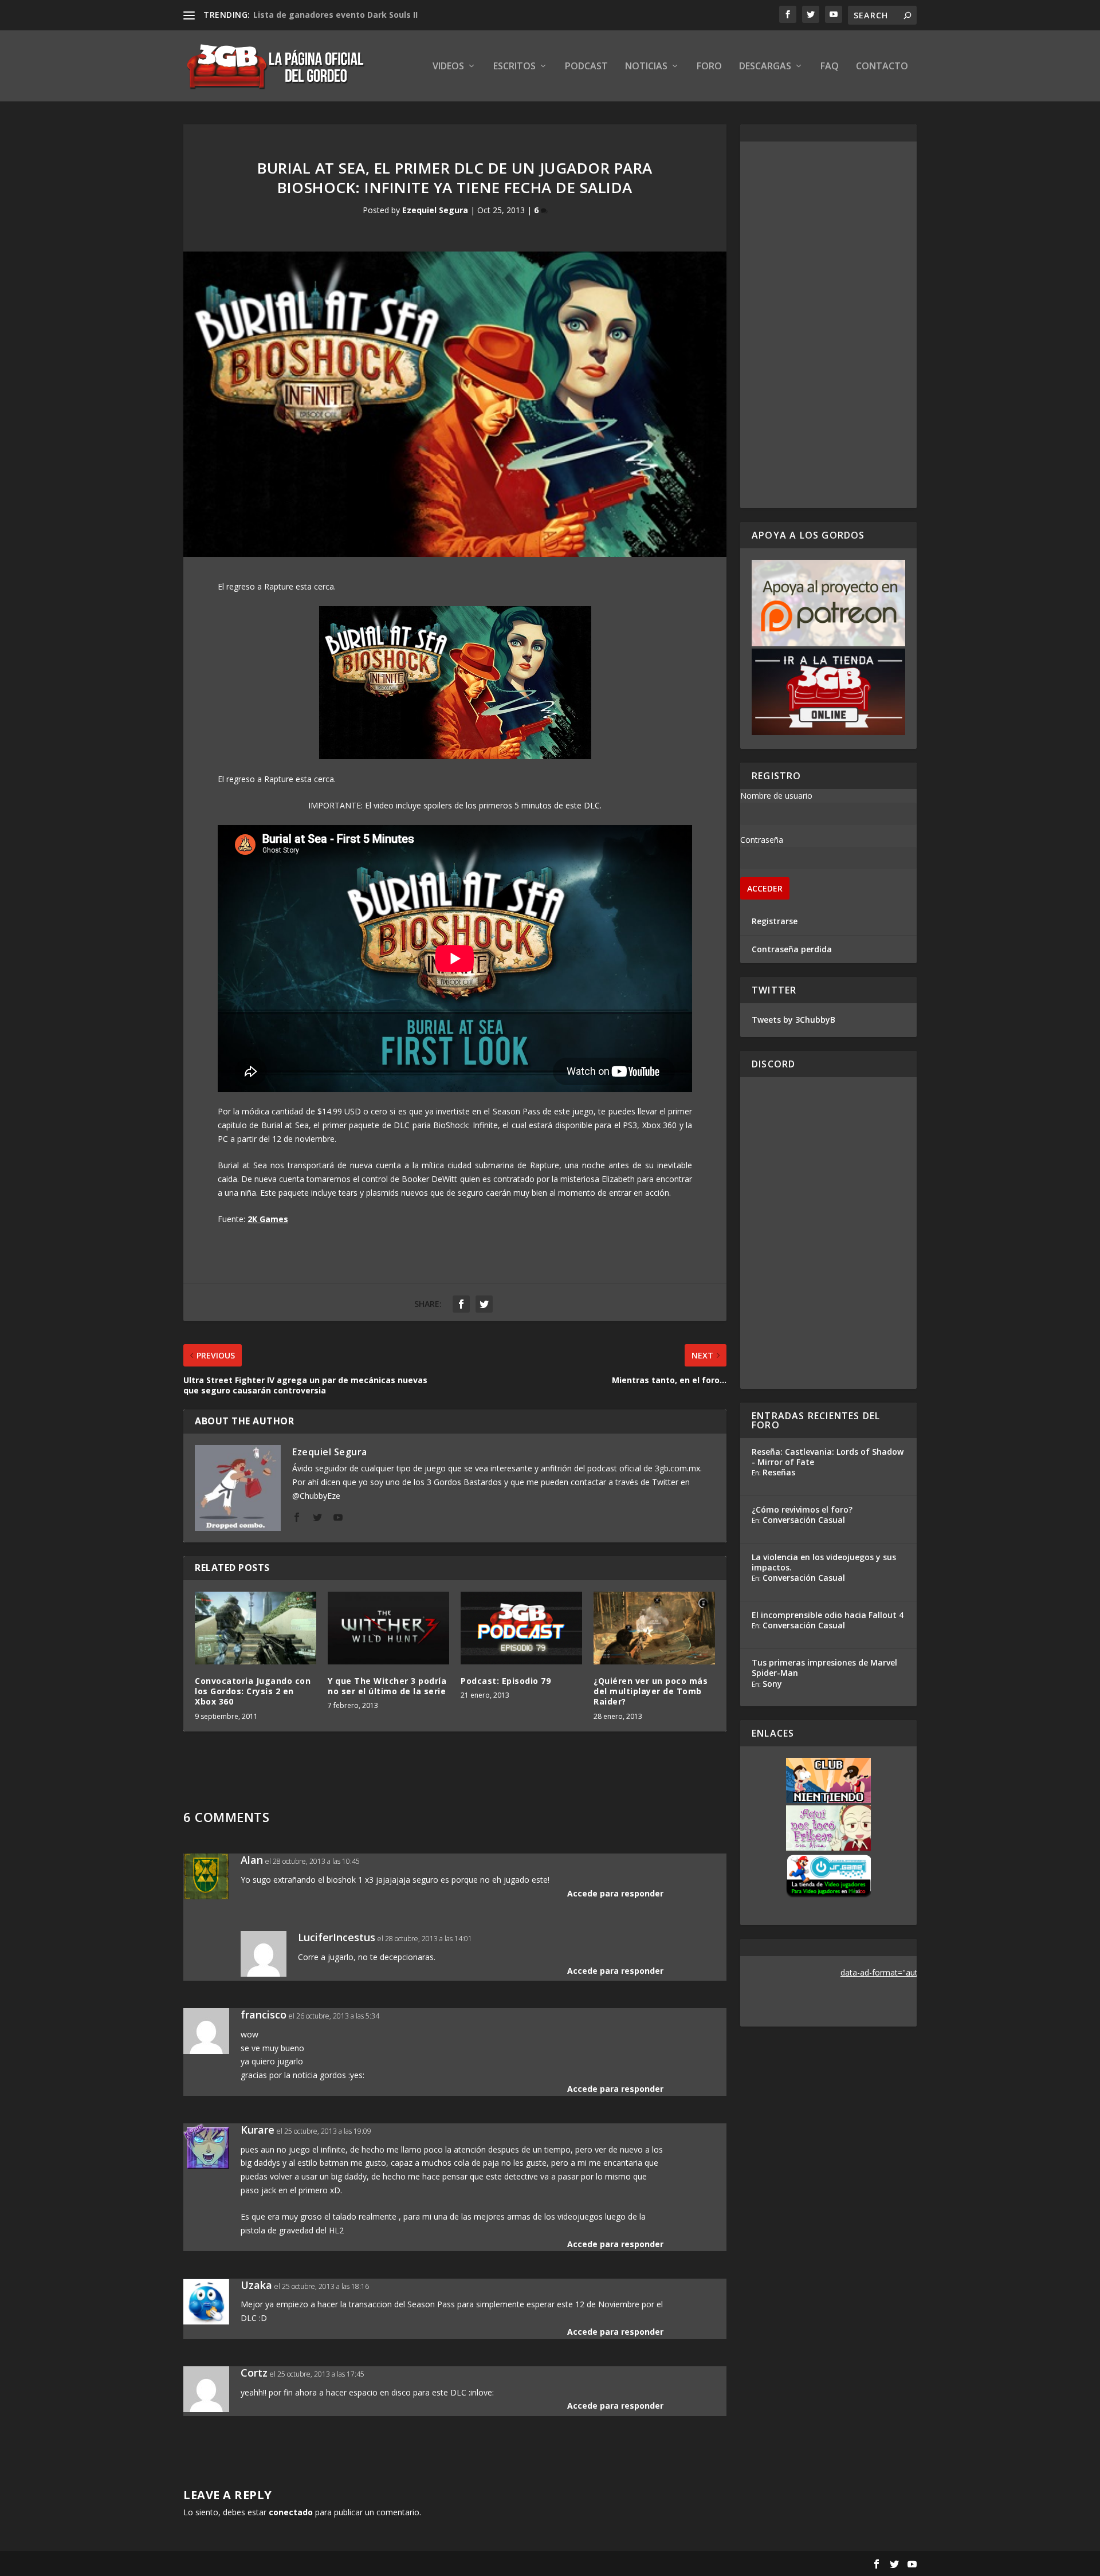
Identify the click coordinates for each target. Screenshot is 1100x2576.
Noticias (646, 67)
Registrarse (775, 921)
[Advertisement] (828, 325)
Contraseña (762, 840)
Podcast (586, 67)
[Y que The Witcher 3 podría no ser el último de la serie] (388, 1628)
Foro (709, 67)
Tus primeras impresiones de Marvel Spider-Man (824, 1668)
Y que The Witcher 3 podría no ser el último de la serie (387, 1686)
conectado (291, 2512)
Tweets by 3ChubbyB (793, 1020)
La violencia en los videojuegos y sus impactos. (824, 1562)
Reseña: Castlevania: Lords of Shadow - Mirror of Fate (828, 1457)
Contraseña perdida (792, 949)
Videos (448, 67)
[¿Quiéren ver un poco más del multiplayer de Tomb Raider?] (654, 1628)
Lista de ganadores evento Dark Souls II (335, 15)
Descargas (765, 67)
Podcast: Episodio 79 (506, 1681)
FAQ (830, 67)
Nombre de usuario (776, 796)
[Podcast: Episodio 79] (521, 1628)
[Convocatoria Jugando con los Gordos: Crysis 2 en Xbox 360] (256, 1628)
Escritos (514, 67)
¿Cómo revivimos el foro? (802, 1509)
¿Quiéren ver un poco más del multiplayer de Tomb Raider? (651, 1691)
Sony (772, 1684)
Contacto (882, 67)
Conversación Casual (804, 1520)
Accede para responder (615, 1893)
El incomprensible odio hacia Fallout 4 (828, 1615)
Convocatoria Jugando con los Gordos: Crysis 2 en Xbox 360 (253, 1691)
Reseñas (779, 1472)
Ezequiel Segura (435, 210)
